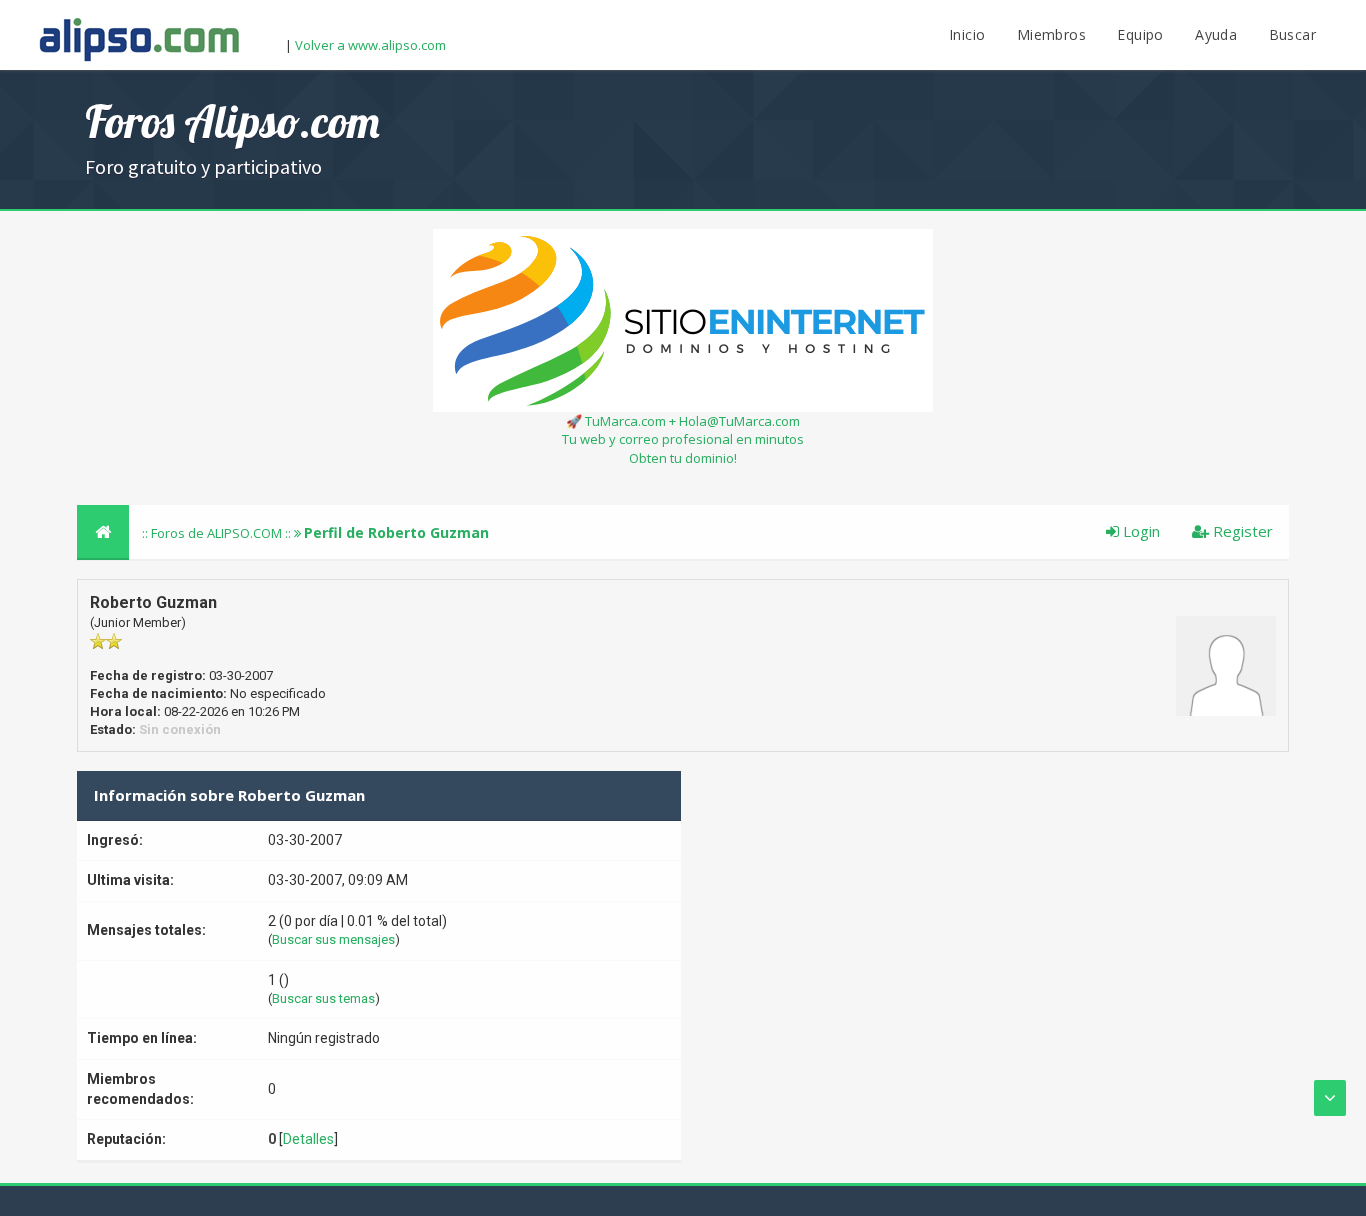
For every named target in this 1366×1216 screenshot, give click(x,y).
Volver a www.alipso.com (370, 45)
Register (1241, 531)
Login (1139, 531)
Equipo (1140, 34)
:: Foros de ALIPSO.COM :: (218, 533)
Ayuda (1216, 34)
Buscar (1292, 34)
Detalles (308, 1139)
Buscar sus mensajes (333, 939)
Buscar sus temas (323, 998)
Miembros (1051, 34)
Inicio (967, 34)
